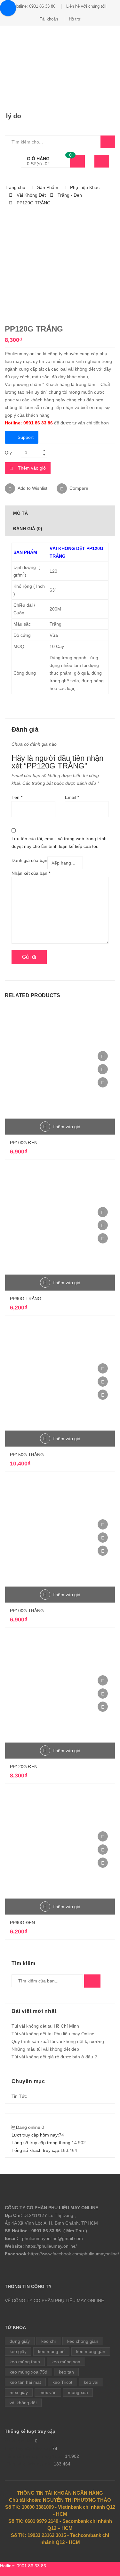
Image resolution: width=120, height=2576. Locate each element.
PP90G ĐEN (22, 1923)
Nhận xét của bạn (31, 873)
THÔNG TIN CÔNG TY (28, 2286)
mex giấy (19, 2392)
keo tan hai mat (25, 2382)
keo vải (91, 2382)
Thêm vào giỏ (32, 468)
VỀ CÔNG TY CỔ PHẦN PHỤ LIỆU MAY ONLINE (54, 2301)
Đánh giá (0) (28, 529)
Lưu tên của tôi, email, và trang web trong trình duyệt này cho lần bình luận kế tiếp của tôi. (59, 842)
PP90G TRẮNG (26, 1299)
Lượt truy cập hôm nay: (35, 2135)
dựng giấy (20, 2341)
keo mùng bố (51, 2351)
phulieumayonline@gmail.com (52, 2238)
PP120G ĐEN (24, 1767)
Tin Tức (19, 2096)
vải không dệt (23, 2403)
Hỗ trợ (75, 19)
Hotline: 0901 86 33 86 (35, 6)
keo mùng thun (25, 2362)
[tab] (60, 513)
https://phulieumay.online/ (51, 2246)
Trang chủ (15, 187)
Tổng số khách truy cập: (36, 2150)
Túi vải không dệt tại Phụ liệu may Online (53, 2034)
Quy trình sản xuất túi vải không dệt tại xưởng (58, 2041)
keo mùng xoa (66, 2362)
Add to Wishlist (32, 488)
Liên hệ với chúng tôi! (86, 6)
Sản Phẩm (48, 187)
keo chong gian (83, 2341)
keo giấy (18, 2351)
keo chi (48, 2341)
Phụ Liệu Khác (85, 187)
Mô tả (20, 513)
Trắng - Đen (70, 195)
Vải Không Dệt (31, 195)
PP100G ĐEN (24, 1143)
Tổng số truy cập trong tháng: (42, 2143)
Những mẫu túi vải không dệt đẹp (45, 2049)
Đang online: (27, 2127)
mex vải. (48, 2392)
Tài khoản (49, 19)
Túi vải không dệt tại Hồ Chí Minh (45, 2026)
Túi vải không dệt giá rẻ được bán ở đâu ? (54, 2057)
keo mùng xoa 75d (28, 2372)
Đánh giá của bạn (29, 860)
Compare (79, 488)
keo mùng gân (91, 2351)
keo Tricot (62, 2382)
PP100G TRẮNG (27, 1611)
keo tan (66, 2372)
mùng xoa (78, 2392)
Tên (17, 797)
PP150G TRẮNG (27, 1455)
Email (72, 797)
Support (26, 437)
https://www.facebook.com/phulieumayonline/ (74, 2254)
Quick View (103, 1082)
